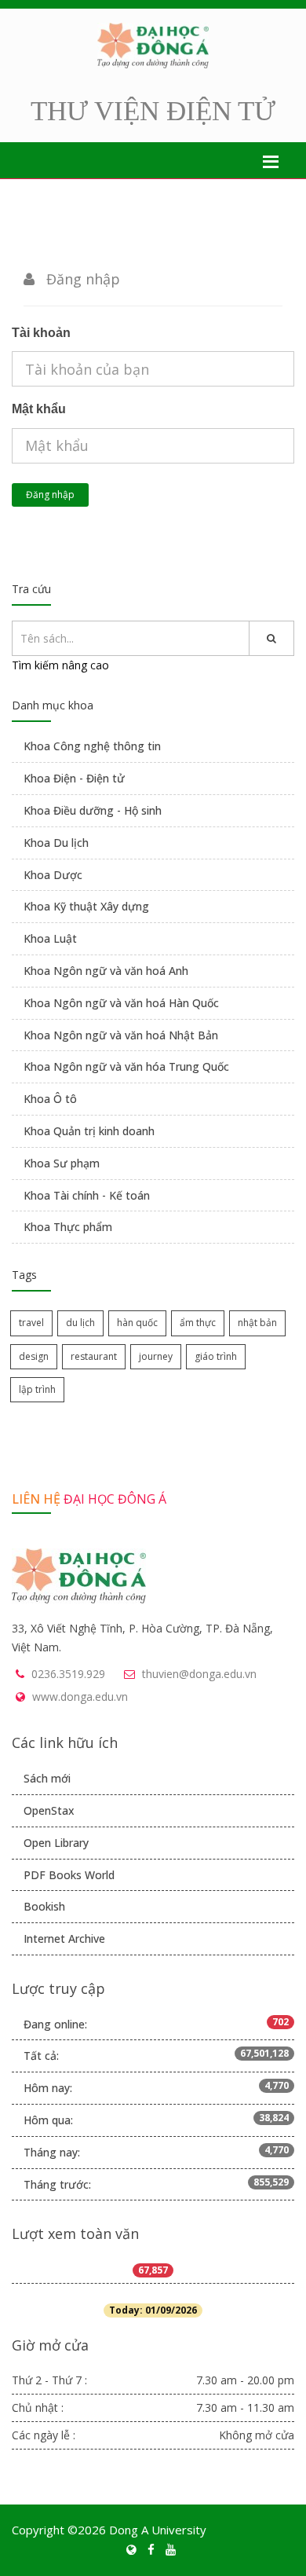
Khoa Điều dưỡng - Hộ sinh (93, 810)
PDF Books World (69, 1875)
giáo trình (216, 1356)
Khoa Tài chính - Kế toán (87, 1195)
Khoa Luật (50, 938)
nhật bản (257, 1323)
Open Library (56, 1843)
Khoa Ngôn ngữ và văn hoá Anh (106, 971)
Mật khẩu (39, 409)
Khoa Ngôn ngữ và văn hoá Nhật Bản (121, 1035)
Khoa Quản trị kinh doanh (89, 1131)
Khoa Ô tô (50, 1099)
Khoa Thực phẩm (68, 1227)
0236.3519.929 (68, 1674)
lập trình (37, 1389)
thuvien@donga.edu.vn (199, 1674)
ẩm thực (198, 1323)
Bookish (44, 1906)
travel (31, 1323)
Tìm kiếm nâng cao (60, 665)
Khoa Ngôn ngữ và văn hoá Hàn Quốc (121, 1003)
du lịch (80, 1323)
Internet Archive (64, 1938)
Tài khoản (41, 333)
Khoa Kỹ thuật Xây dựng (86, 906)
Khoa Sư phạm (62, 1163)
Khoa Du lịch (56, 843)
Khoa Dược (53, 875)
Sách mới (47, 1778)
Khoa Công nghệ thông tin (92, 746)
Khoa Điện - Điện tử (74, 778)
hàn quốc (137, 1323)
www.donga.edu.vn (80, 1697)
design (34, 1356)
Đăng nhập (50, 495)
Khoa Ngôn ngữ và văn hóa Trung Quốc (126, 1066)
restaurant (94, 1356)
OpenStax (49, 1810)
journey (156, 1356)
